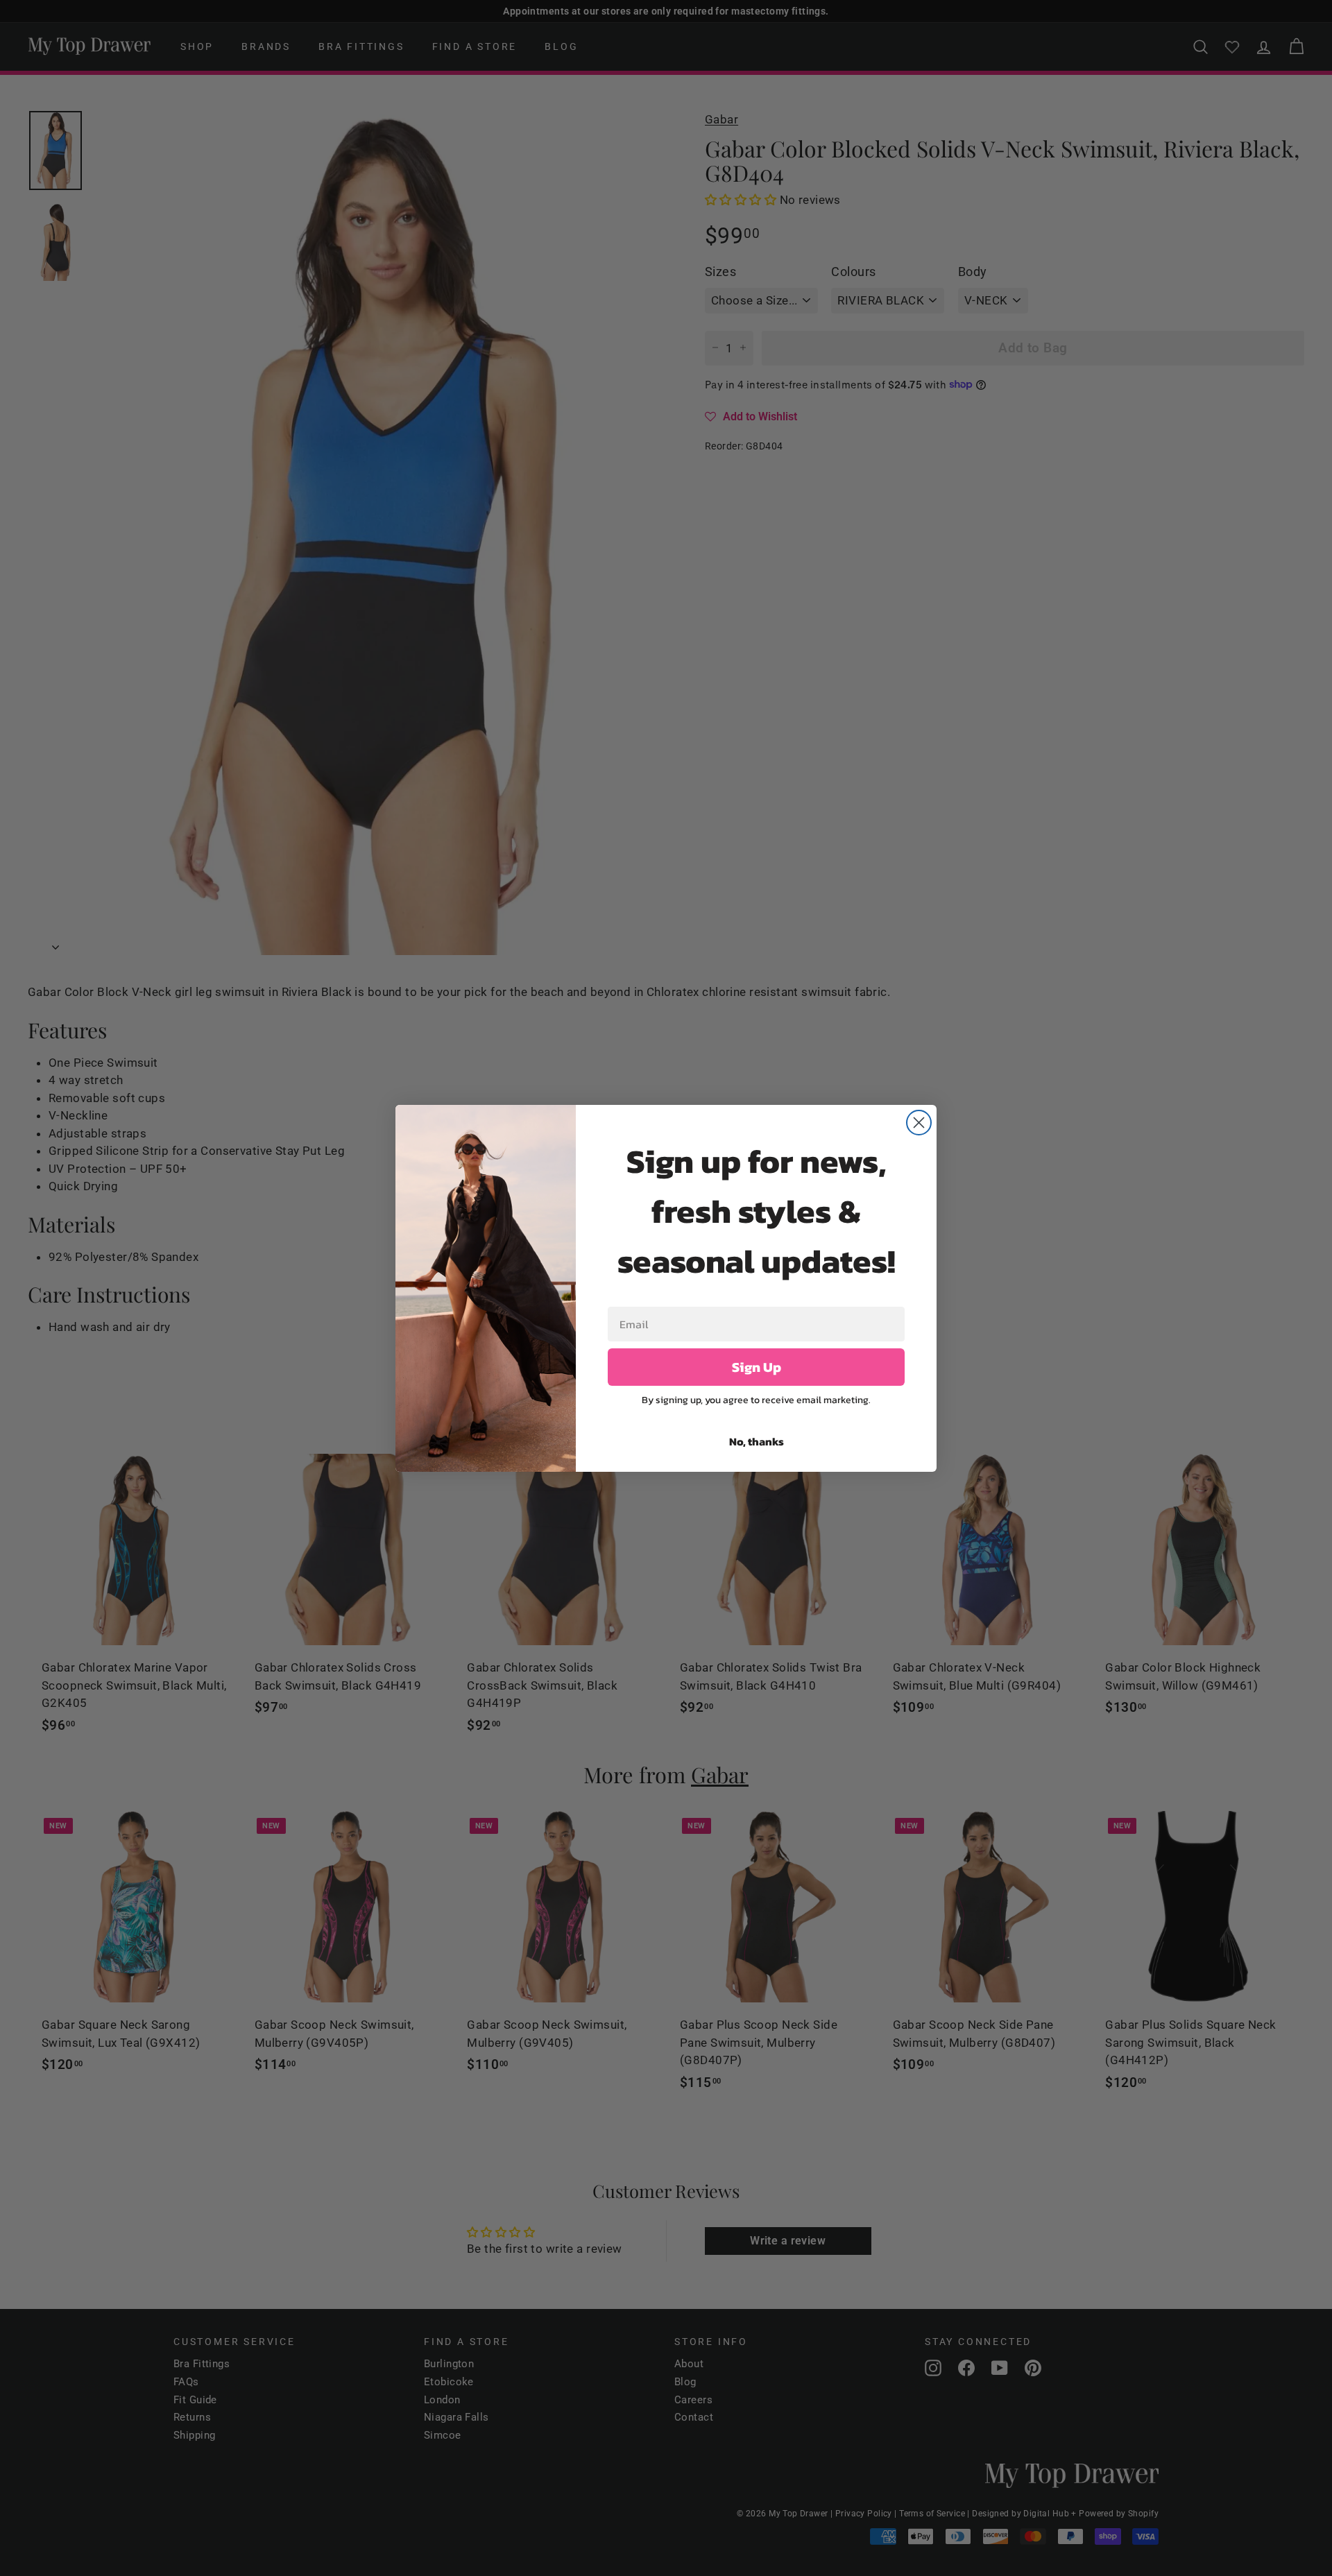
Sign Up (757, 1367)
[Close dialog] (919, 1123)
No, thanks (757, 1441)
